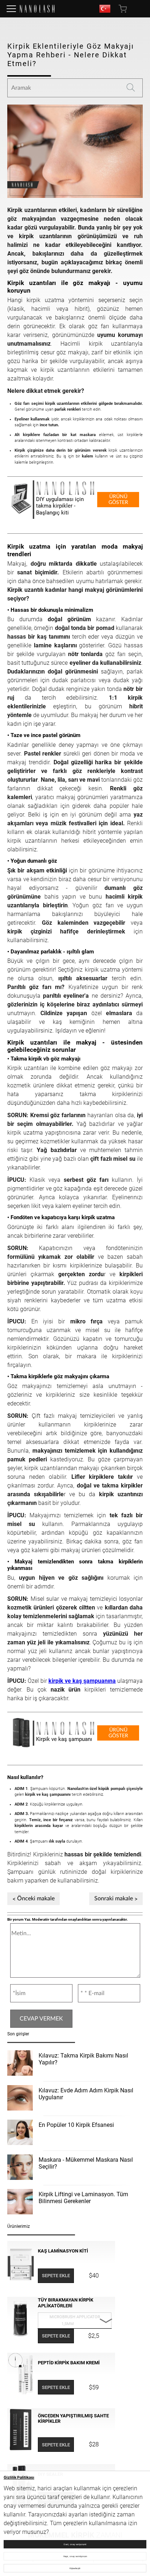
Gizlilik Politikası (19, 2477)
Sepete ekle (56, 2276)
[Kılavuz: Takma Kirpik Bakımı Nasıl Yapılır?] (20, 2064)
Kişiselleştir (75, 2568)
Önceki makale (36, 1899)
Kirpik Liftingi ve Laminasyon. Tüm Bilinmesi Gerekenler (83, 2198)
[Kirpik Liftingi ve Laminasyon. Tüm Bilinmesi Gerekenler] (20, 2203)
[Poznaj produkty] (11, 9)
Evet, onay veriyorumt (75, 2544)
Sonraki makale (114, 1899)
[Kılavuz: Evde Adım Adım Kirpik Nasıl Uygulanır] (20, 2099)
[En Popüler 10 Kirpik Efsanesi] (20, 2133)
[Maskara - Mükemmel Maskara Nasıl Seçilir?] (20, 2168)
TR (105, 9)
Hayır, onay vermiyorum (75, 2556)
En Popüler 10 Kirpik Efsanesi (76, 2125)
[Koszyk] (123, 9)
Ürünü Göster (118, 500)
